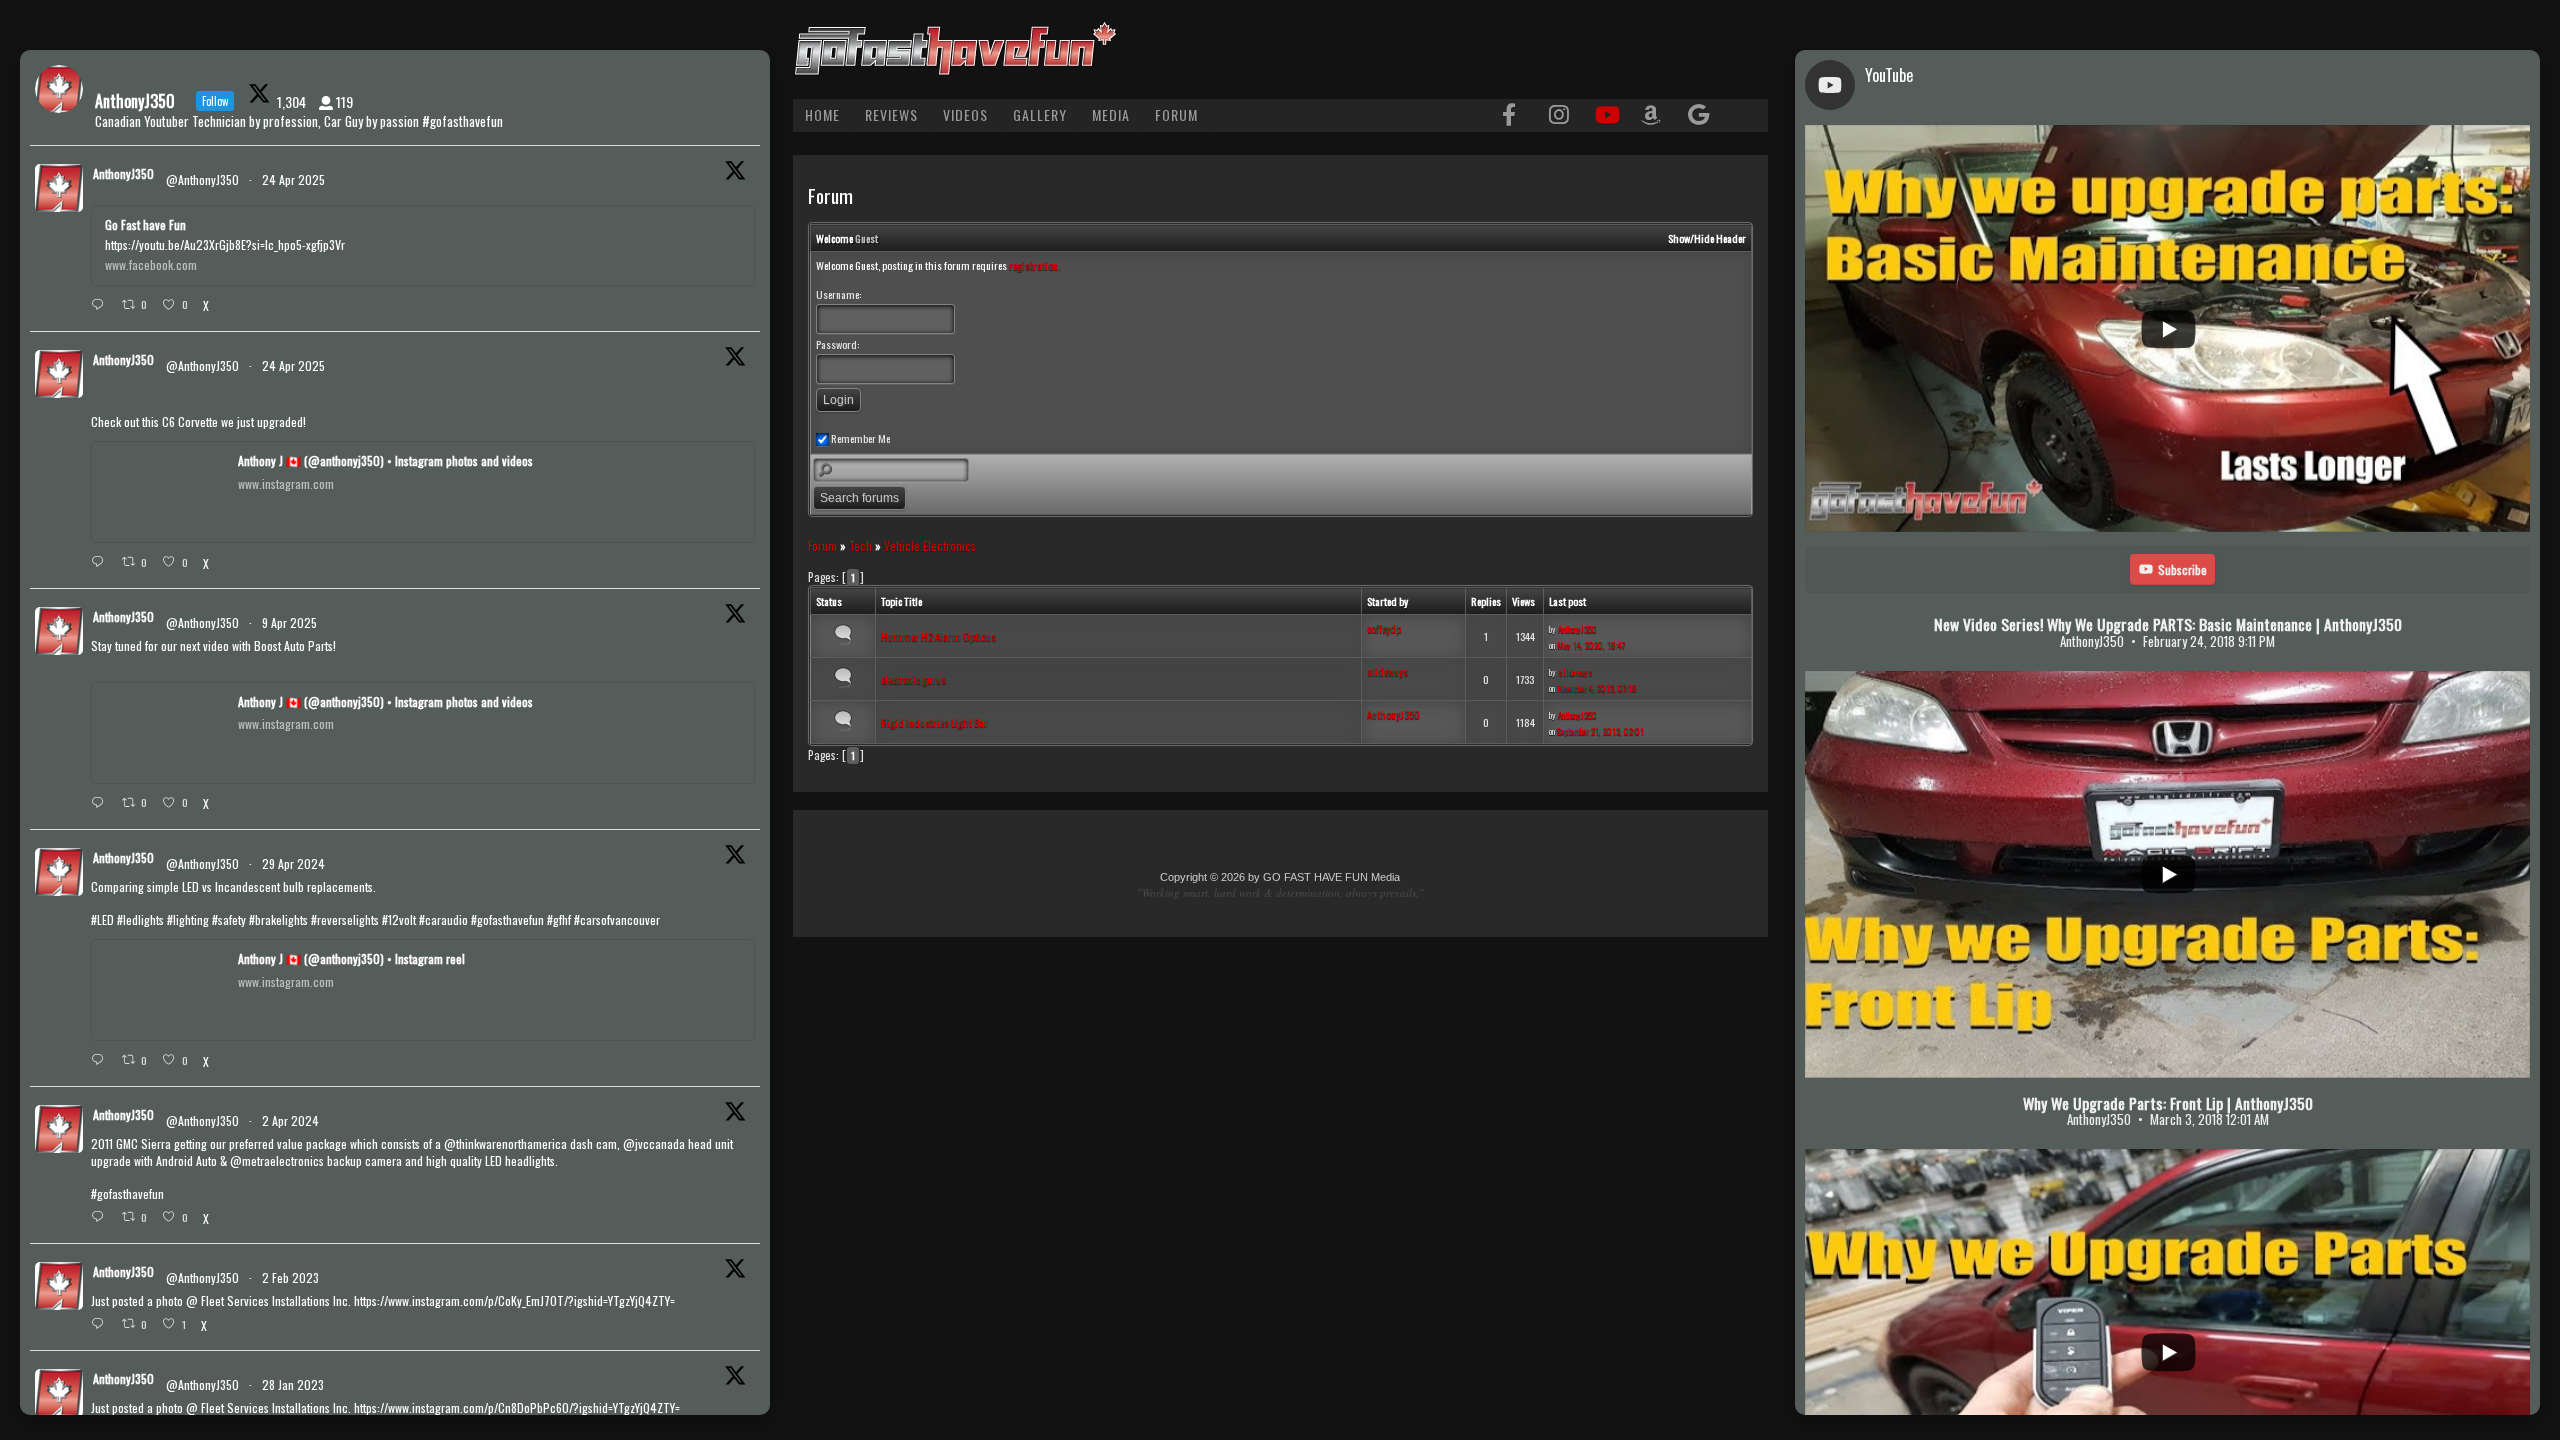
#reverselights (345, 919)
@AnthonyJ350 (202, 179)
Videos (965, 114)
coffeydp (1384, 628)
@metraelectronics (277, 1160)
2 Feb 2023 (292, 1277)
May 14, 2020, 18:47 (1591, 645)
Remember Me (859, 438)
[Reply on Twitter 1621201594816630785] (101, 1324)
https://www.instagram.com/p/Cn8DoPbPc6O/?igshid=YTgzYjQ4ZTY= (517, 1407)
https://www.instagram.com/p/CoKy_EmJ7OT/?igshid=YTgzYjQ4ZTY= (514, 1300)
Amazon (1653, 116)
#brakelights (278, 919)
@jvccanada (654, 1143)
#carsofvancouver (617, 919)
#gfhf (559, 919)
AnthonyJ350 (1577, 629)
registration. (1034, 265)
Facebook (1514, 116)
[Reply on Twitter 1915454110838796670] (101, 305)
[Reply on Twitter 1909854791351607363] (101, 803)
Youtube (1606, 116)
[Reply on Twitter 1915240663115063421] (101, 562)
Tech (860, 545)
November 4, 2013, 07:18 (1597, 688)
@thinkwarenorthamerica (505, 1143)
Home (822, 114)
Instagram (1560, 116)
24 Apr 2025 (295, 179)
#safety (229, 919)
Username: (838, 294)
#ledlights (140, 919)
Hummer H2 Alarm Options (938, 636)
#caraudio (443, 919)
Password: (837, 344)
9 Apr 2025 (291, 622)
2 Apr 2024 (292, 1120)
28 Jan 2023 (294, 1384)
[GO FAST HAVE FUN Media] (955, 66)
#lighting (188, 919)
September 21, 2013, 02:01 (1600, 731)
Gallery (1040, 114)
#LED (102, 919)
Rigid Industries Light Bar (934, 722)
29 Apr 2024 (295, 863)
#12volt (399, 919)
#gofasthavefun (507, 919)
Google (1699, 116)
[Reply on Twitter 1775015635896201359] (101, 1217)
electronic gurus (913, 679)
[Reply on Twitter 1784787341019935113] (101, 1060)
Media (1111, 114)
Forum (1176, 114)
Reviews (891, 114)
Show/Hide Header (1707, 238)
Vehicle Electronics (930, 545)
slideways (1387, 671)
